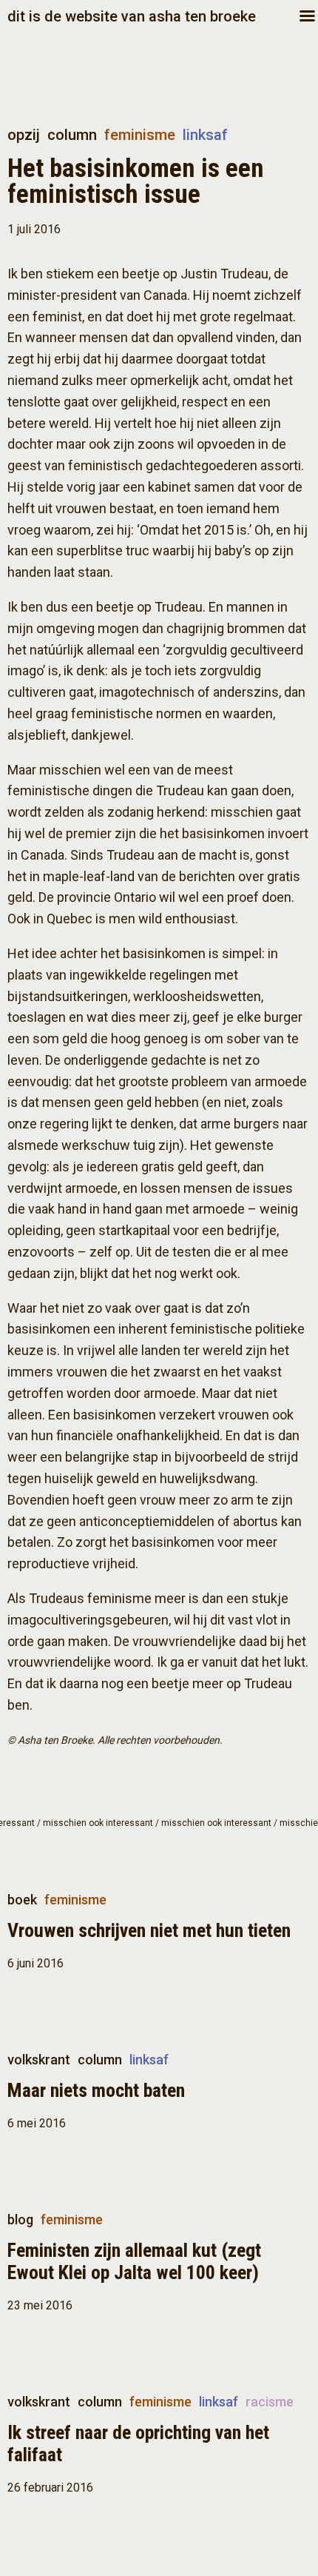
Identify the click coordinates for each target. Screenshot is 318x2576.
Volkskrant (39, 2060)
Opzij (24, 135)
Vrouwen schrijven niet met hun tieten (149, 1930)
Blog (20, 2219)
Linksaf (205, 135)
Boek (22, 1900)
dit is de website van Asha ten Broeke (132, 16)
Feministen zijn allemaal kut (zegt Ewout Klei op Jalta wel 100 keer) (134, 2261)
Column (72, 135)
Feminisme (140, 135)
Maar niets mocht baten (96, 2090)
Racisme (270, 2402)
